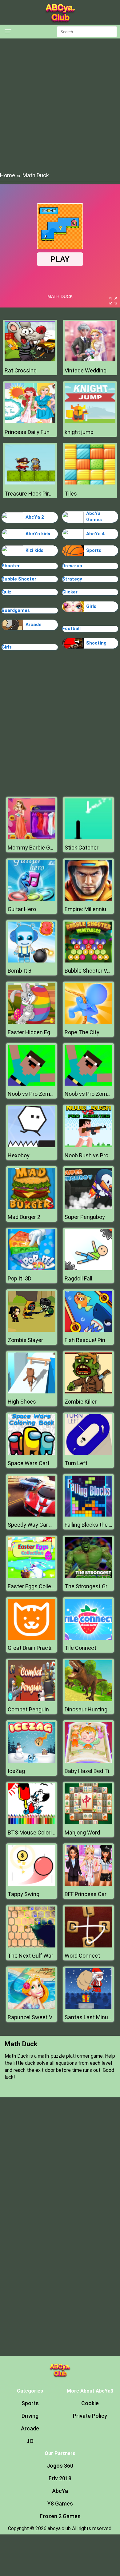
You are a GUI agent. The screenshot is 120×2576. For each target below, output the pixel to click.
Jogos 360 (60, 2466)
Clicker (70, 592)
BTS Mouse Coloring (33, 1833)
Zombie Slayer (25, 1340)
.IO (30, 2441)
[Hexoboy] (32, 1145)
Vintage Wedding (86, 370)
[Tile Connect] (88, 1638)
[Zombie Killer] (88, 1392)
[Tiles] (90, 483)
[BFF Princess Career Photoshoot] (88, 1884)
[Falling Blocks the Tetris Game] (88, 1515)
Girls (91, 606)
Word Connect (82, 1956)
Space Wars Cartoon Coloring (44, 1463)
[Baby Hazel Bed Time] (88, 1761)
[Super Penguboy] (88, 1207)
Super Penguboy (85, 1217)
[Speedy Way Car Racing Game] (32, 1515)
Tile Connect (80, 1648)
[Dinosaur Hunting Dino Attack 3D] (88, 1700)
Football (71, 629)
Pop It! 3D (20, 1278)
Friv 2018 (60, 2478)
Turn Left (76, 1463)
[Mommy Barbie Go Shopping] (32, 838)
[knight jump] (90, 421)
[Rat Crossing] (30, 360)
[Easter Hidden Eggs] (32, 1022)
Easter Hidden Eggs (32, 1032)
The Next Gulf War (30, 1956)
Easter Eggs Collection (36, 1586)
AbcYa (60, 2491)
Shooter (11, 566)
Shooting (96, 643)
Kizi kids (34, 550)
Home (8, 175)
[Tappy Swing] (32, 1884)
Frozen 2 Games (60, 2516)
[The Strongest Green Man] (88, 1576)
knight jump (79, 432)
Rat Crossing (21, 370)
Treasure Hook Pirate (30, 494)
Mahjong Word (82, 1833)
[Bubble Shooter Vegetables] (88, 961)
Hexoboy (19, 1155)
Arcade (34, 625)
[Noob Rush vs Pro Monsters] (88, 1145)
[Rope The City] (88, 1022)
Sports (94, 550)
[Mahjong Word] (88, 1823)
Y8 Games (60, 2504)
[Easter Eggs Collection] (32, 1576)
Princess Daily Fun (27, 432)
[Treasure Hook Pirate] (30, 483)
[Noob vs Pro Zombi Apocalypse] (32, 1084)
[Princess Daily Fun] (30, 421)
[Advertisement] (60, 105)
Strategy (72, 579)
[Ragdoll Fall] (88, 1269)
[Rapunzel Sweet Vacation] (32, 2007)
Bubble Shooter (19, 579)
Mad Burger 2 (24, 1217)
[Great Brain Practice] (32, 1638)
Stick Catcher (82, 848)
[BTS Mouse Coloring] (32, 1823)
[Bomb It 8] (32, 961)
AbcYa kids (38, 534)
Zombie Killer (81, 1402)
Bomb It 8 (20, 971)
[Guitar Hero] (32, 899)
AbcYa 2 (35, 517)
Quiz (6, 592)
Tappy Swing (24, 1894)
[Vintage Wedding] (90, 360)
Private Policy (90, 2416)
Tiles (71, 494)
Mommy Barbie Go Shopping (42, 848)
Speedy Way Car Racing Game (45, 1525)
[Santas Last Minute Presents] (88, 2007)
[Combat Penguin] (32, 1700)
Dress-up (72, 566)
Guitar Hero (22, 909)
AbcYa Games (94, 516)
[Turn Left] (88, 1453)
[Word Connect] (88, 1946)
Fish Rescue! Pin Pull (90, 1340)
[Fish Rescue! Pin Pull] (88, 1330)
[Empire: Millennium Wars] (88, 899)
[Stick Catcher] (88, 838)
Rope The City (82, 1032)
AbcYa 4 (95, 534)
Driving (30, 2416)
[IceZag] (32, 1761)
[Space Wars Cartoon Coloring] (32, 1453)
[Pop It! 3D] (32, 1269)
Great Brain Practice (33, 1648)
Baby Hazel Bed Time (91, 1771)
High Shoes (22, 1402)
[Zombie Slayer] (32, 1330)
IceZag (16, 1771)
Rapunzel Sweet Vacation (39, 2017)
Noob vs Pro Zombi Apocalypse (46, 1094)
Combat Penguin (28, 1709)
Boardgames (16, 610)
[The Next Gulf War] (32, 1946)
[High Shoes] (32, 1392)
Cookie (90, 2403)
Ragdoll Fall (78, 1278)
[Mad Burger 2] (32, 1207)
